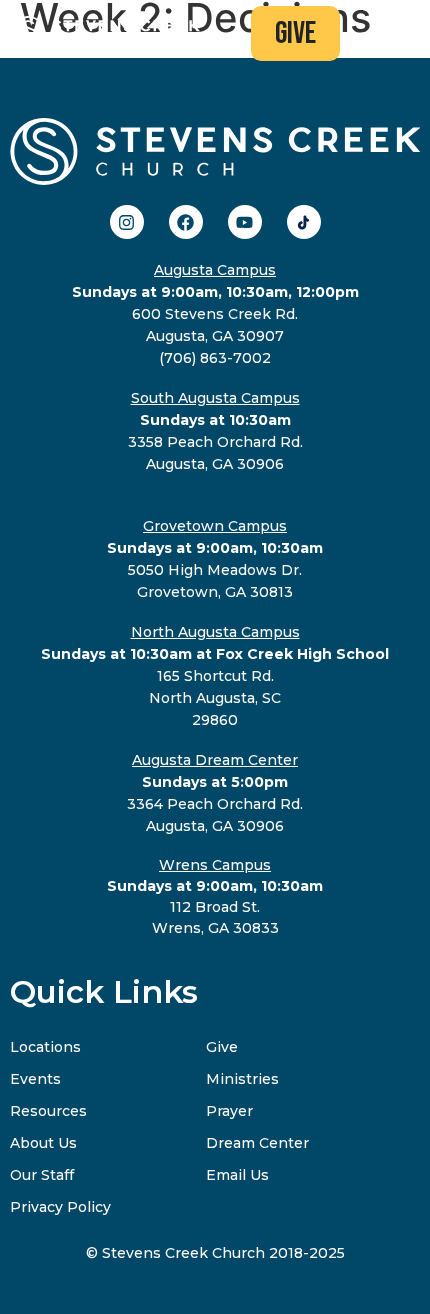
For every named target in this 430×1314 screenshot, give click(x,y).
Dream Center (257, 1143)
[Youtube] (245, 222)
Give (222, 1047)
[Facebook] (186, 222)
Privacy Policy (60, 1207)
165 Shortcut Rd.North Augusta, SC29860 (215, 676)
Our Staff (42, 1175)
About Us (43, 1143)
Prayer (229, 1111)
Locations (45, 1047)
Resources (48, 1111)
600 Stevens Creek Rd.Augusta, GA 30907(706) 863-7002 (215, 314)
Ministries (242, 1079)
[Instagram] (127, 222)
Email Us (237, 1175)
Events (35, 1079)
